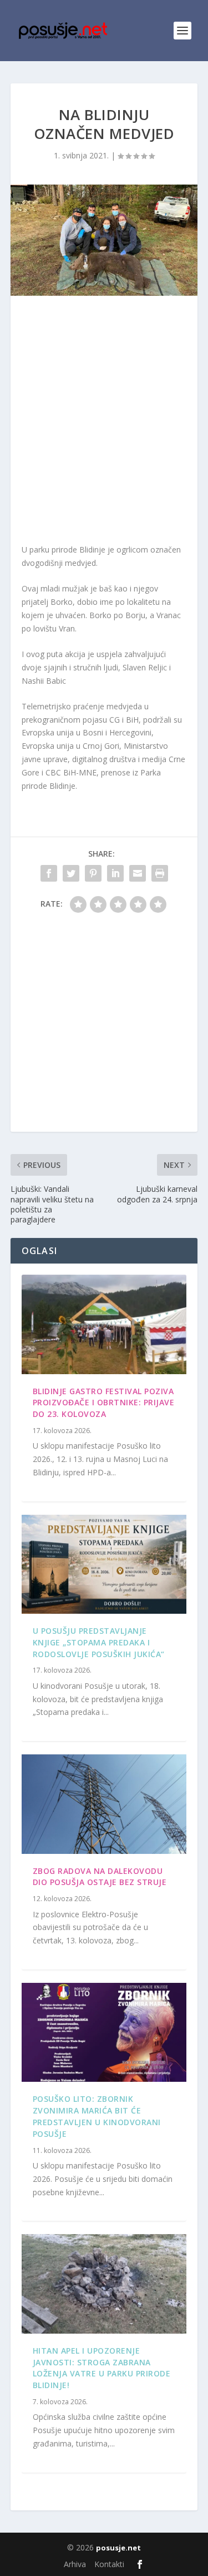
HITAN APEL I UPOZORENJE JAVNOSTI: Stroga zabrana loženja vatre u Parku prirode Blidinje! (102, 2368)
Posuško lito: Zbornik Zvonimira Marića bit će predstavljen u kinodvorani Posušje (97, 2116)
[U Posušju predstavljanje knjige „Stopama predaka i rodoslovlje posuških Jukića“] (104, 1564)
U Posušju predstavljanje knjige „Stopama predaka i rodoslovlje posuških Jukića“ (99, 1642)
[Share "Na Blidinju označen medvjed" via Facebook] (49, 873)
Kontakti (109, 2564)
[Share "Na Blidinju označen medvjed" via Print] (160, 873)
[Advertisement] (104, 422)
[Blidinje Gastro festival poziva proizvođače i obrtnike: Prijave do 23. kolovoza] (104, 1324)
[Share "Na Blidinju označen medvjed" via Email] (138, 873)
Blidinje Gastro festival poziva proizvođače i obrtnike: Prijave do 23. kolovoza (104, 1403)
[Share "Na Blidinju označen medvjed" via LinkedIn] (115, 873)
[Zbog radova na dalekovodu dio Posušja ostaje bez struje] (104, 1804)
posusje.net (118, 2548)
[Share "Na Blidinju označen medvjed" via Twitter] (71, 873)
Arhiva (75, 2564)
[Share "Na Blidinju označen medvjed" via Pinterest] (93, 873)
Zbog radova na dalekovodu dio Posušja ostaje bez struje (100, 1877)
